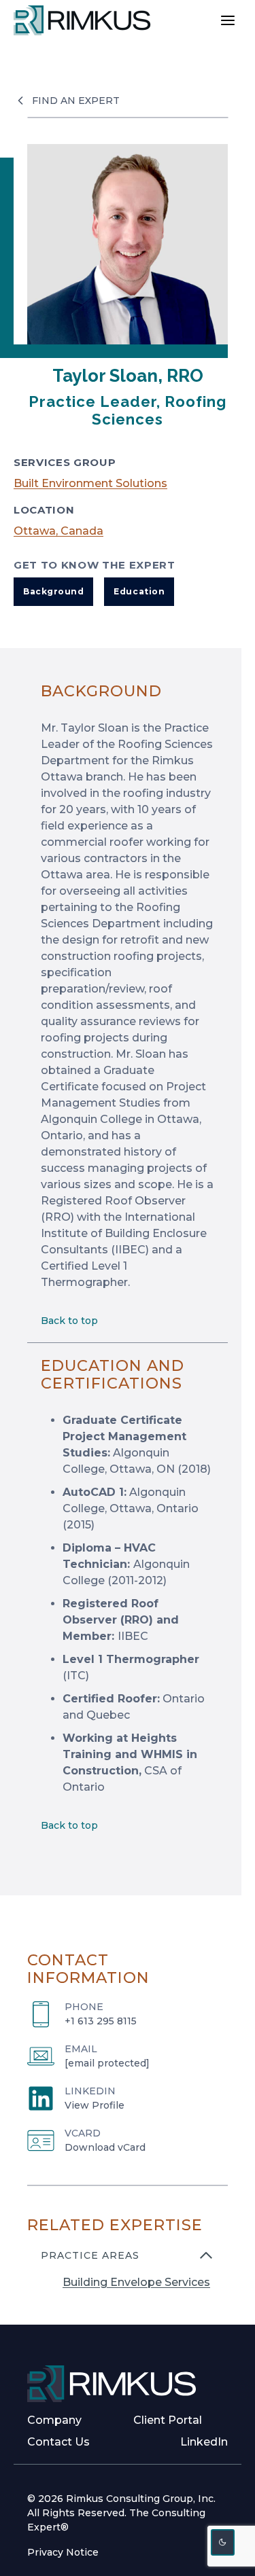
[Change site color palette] (223, 2542)
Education (139, 591)
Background (53, 591)
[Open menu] (227, 20)
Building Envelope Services (136, 2282)
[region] (128, 2277)
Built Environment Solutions (90, 483)
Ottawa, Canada (58, 531)
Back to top (69, 1321)
